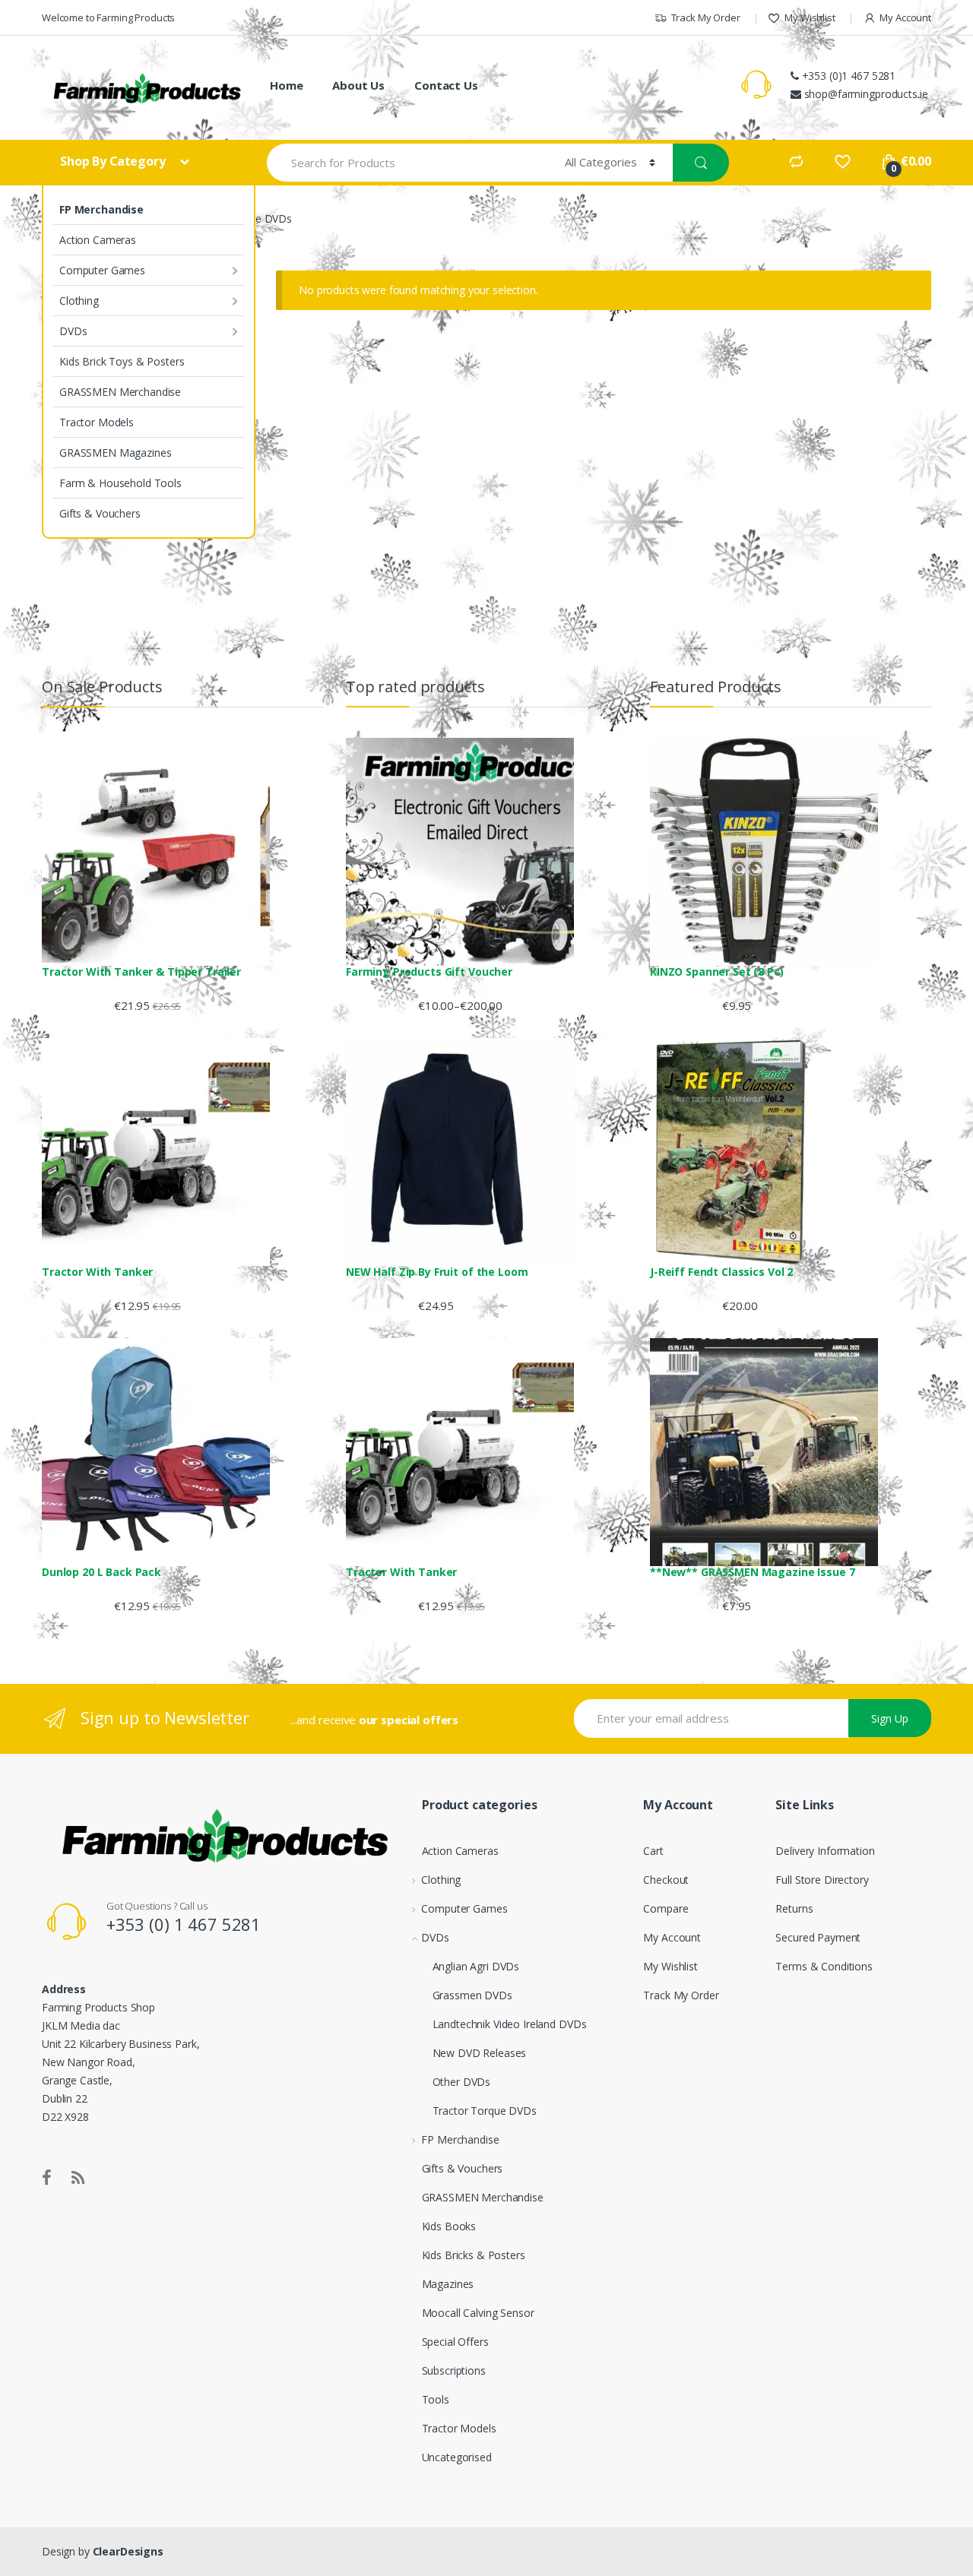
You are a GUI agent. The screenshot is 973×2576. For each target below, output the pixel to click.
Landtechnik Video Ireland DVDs (510, 2024)
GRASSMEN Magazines (115, 453)
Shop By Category (114, 161)
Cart (653, 1851)
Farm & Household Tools (120, 483)
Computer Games (102, 270)
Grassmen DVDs (472, 1995)
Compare (666, 1908)
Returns (794, 1908)
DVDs (73, 331)
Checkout (666, 1880)
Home (286, 85)
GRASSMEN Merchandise (120, 392)
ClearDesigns (128, 2551)
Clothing (79, 301)
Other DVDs (462, 2082)
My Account (905, 17)
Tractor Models (97, 422)
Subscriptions (454, 2370)
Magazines (448, 2284)
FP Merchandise (101, 209)
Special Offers (455, 2342)
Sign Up (890, 1718)
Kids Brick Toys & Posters (122, 361)
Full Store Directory (822, 1880)
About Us (358, 85)
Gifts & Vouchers (100, 513)
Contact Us (446, 85)
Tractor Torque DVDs (485, 2111)
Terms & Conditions (824, 1966)
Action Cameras (98, 240)
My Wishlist (810, 17)
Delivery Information (825, 1851)
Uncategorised (457, 2457)
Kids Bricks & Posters (474, 2255)
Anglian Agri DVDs (476, 1966)
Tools (436, 2399)
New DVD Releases (480, 2053)
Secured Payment (818, 1937)
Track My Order (706, 17)
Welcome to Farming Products (108, 17)
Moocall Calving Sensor (478, 2313)
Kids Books (449, 2226)
